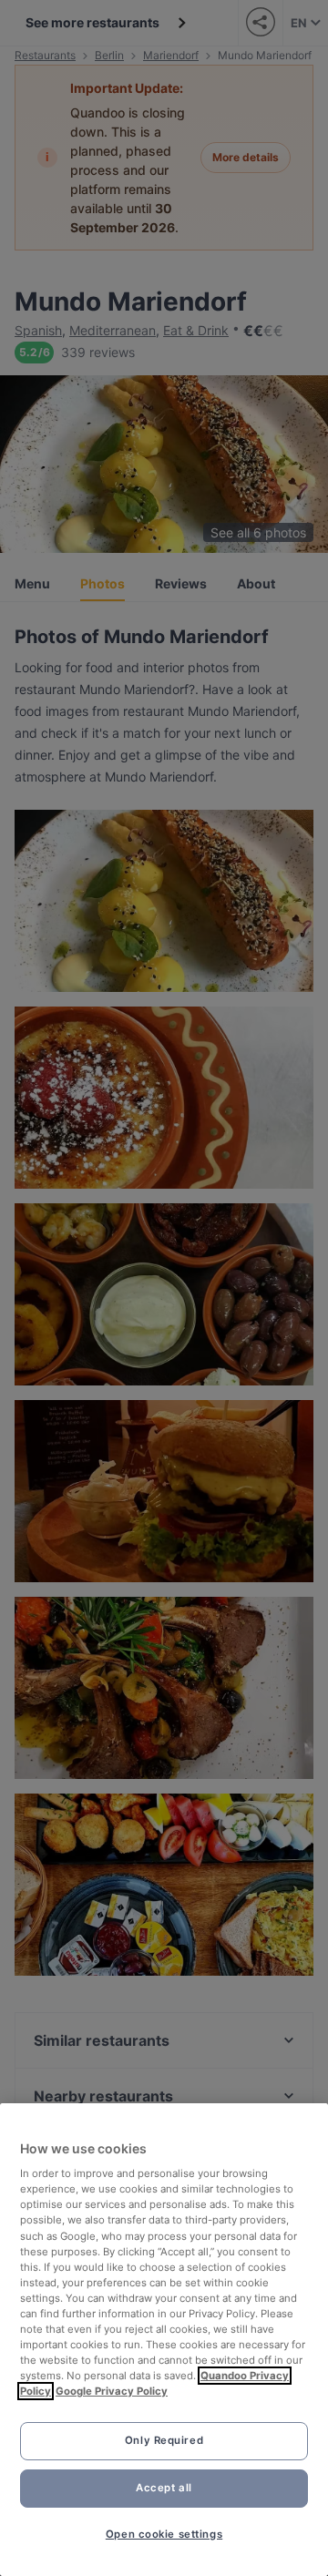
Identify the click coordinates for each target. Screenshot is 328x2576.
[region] (164, 2340)
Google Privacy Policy (112, 2391)
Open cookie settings (164, 2534)
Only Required (164, 2440)
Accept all (164, 2488)
